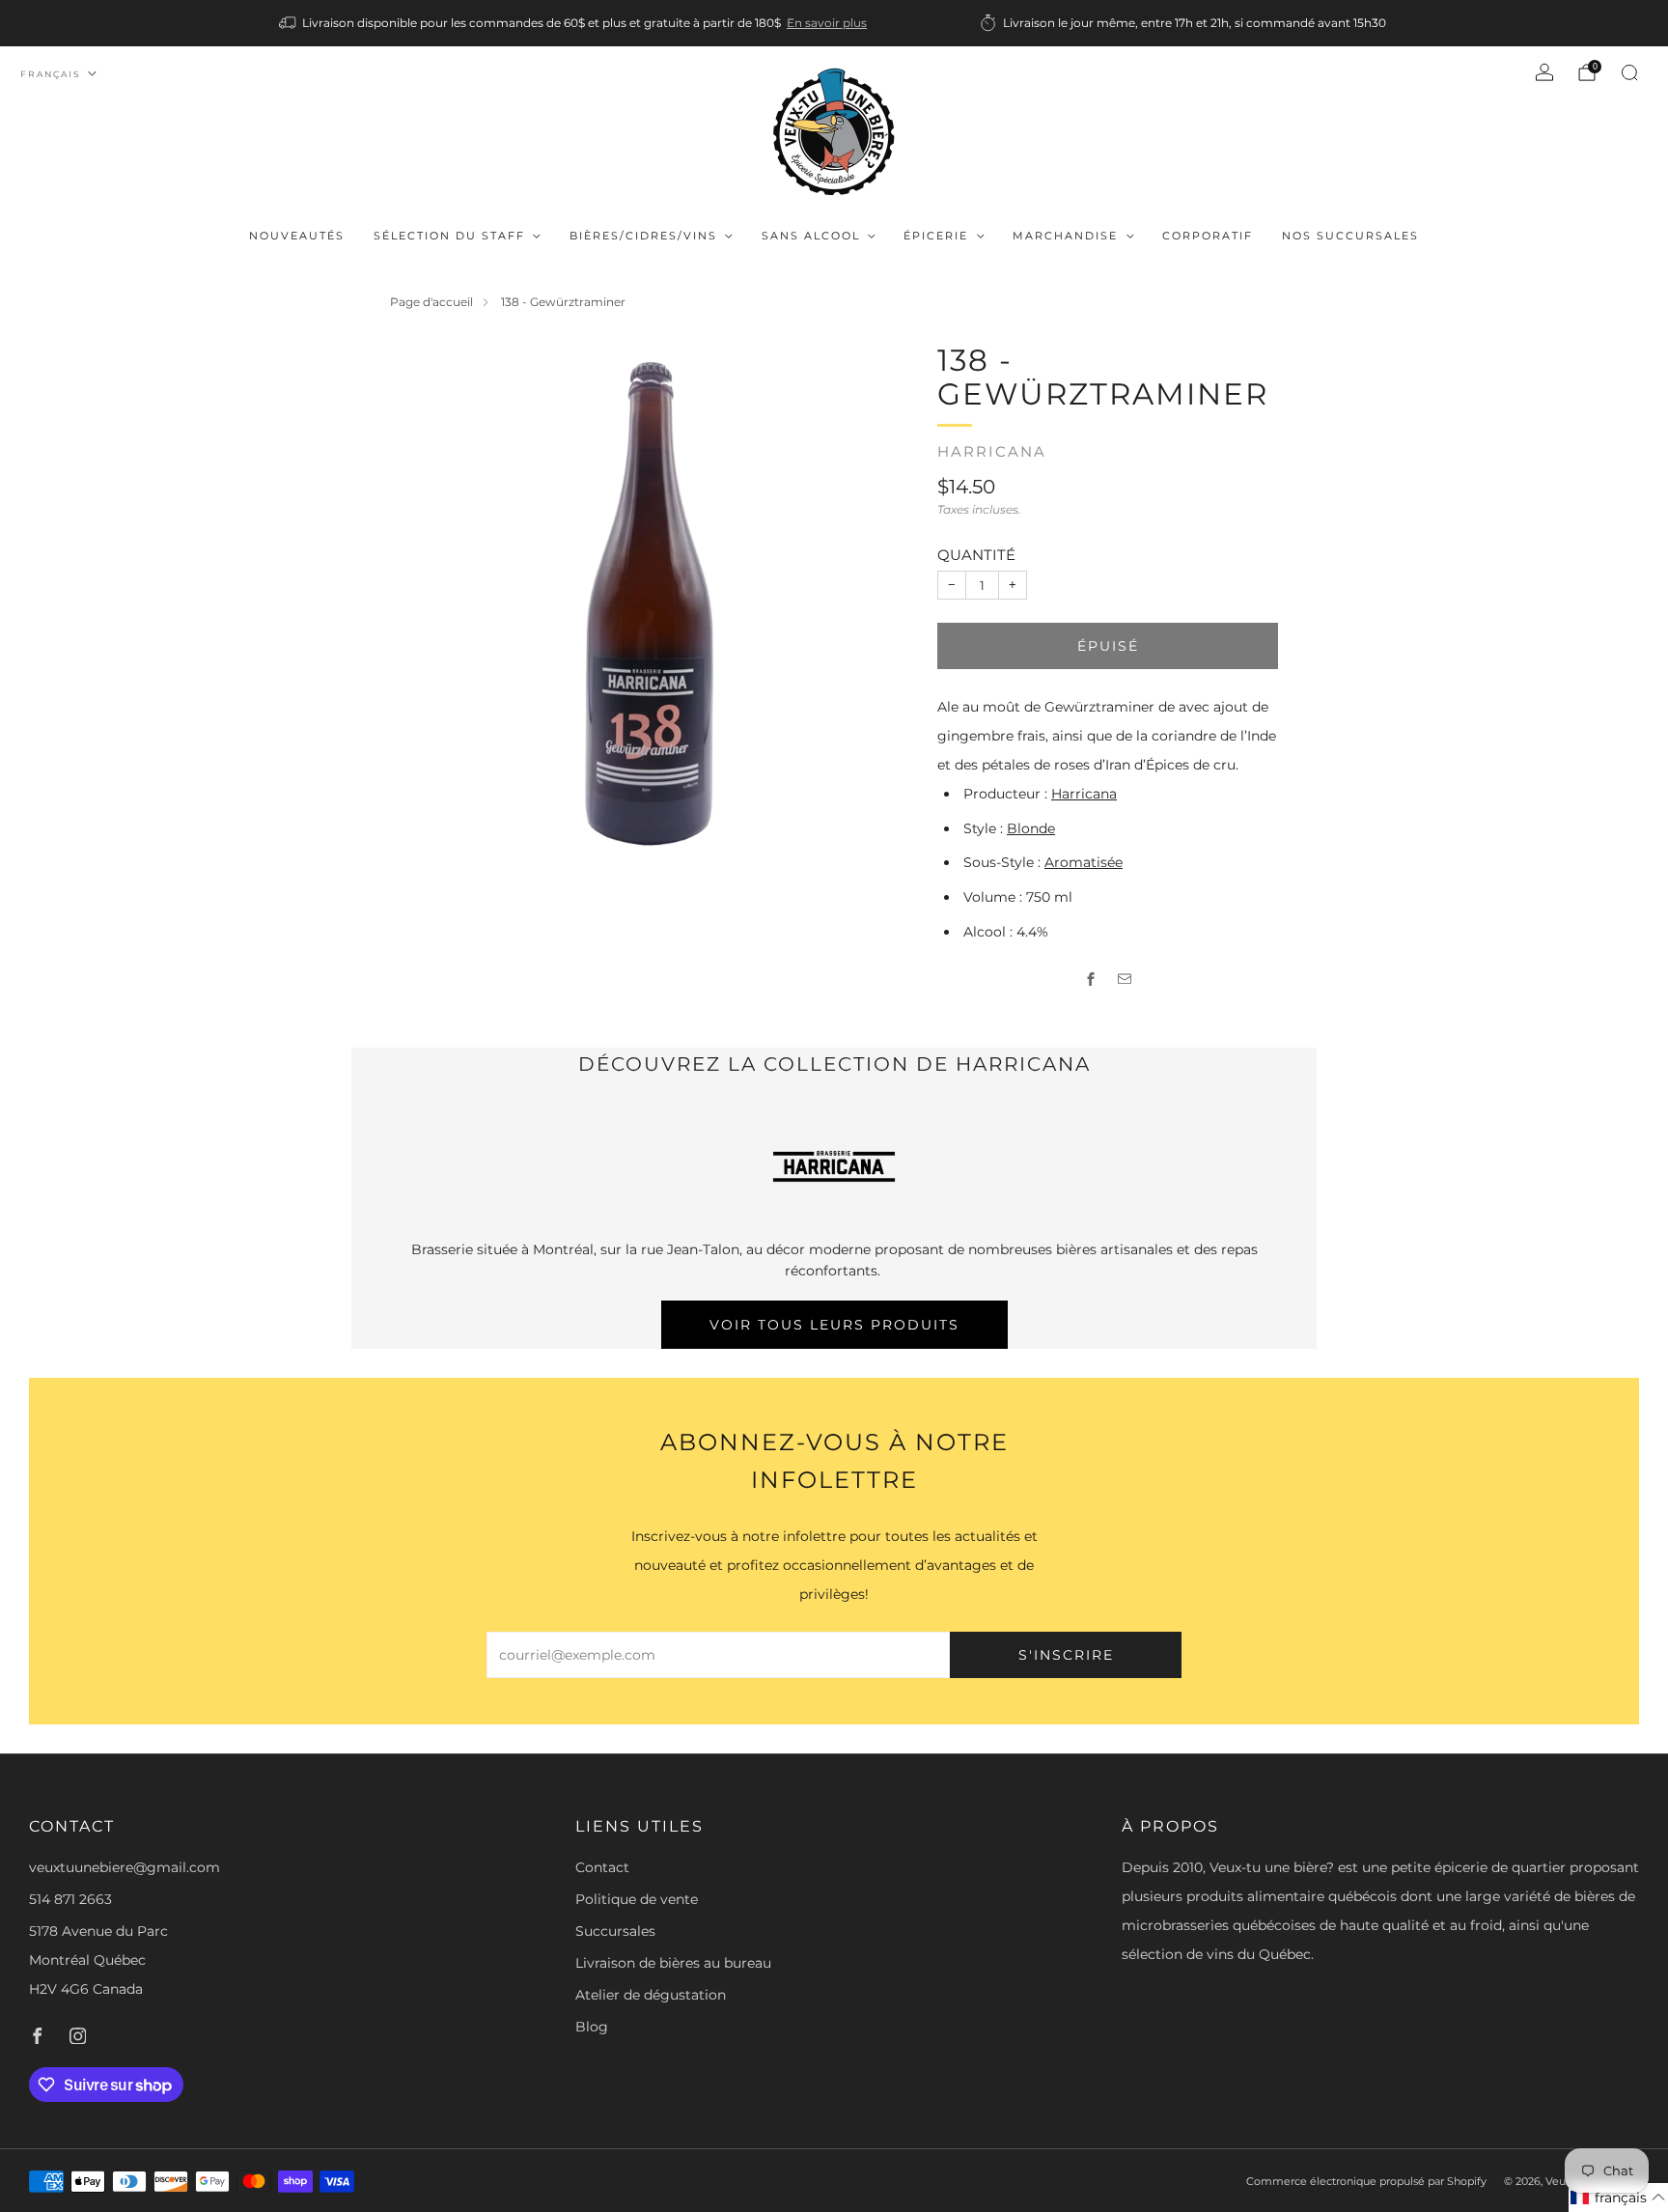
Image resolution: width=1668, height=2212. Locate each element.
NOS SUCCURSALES (1350, 236)
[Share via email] (1125, 980)
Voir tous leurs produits (834, 1325)
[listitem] (574, 23)
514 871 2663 (70, 1899)
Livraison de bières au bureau (673, 1963)
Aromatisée (1084, 862)
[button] (1618, 2198)
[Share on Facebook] (1091, 980)
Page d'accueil (431, 302)
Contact (602, 1867)
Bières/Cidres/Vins (643, 236)
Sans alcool (811, 236)
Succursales (615, 1931)
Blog (592, 2027)
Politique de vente (637, 1899)
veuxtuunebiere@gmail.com (125, 1867)
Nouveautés (297, 236)
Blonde (1031, 828)
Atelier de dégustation (651, 1995)
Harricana (992, 452)
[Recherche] (1629, 72)
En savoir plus (827, 23)
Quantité (976, 555)
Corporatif (1208, 236)
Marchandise (1065, 236)
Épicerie (936, 236)
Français (51, 74)
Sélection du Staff (449, 236)
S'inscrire (1066, 1655)
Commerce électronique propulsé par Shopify (1366, 2181)
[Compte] (1544, 72)
